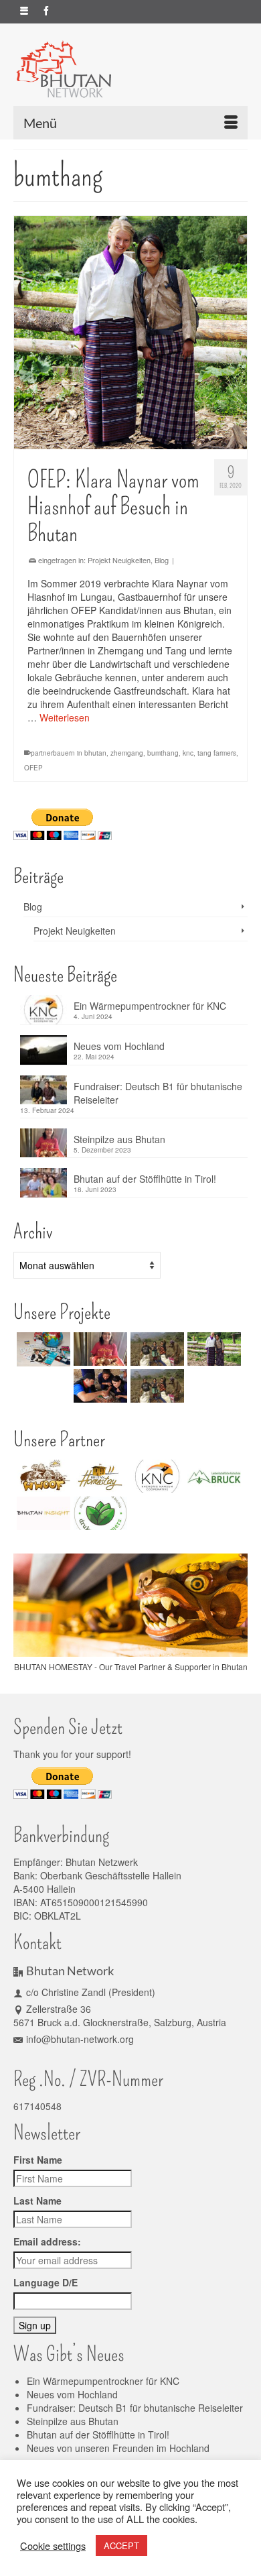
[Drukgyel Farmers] (99, 1513)
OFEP (33, 768)
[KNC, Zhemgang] (156, 1476)
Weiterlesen (65, 717)
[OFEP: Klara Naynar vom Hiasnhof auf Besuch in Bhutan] (130, 333)
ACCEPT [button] (121, 2545)
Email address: (47, 2241)
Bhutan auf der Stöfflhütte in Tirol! (145, 1179)
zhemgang (127, 753)
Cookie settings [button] (53, 2546)
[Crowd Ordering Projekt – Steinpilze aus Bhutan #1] (99, 1349)
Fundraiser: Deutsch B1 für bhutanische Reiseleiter (158, 1093)
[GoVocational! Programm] (99, 1386)
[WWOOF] (42, 1476)
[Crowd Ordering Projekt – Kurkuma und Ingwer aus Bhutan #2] (156, 1386)
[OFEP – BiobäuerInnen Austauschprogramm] (212, 1349)
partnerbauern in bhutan (69, 753)
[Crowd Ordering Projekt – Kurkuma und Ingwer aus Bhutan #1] (156, 1349)
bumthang (163, 753)
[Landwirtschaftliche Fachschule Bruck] (212, 1476)
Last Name (37, 2201)
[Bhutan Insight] (42, 1513)
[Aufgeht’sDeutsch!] (42, 1349)
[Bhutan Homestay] (99, 1476)
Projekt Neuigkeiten (119, 560)
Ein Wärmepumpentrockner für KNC (150, 1006)
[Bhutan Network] (130, 69)
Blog (162, 560)
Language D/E (46, 2282)
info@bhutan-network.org (80, 2039)
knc (188, 753)
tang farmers (217, 753)
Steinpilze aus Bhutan (119, 1139)
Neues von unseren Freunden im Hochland (118, 2448)
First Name (38, 2160)
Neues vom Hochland (119, 1046)
